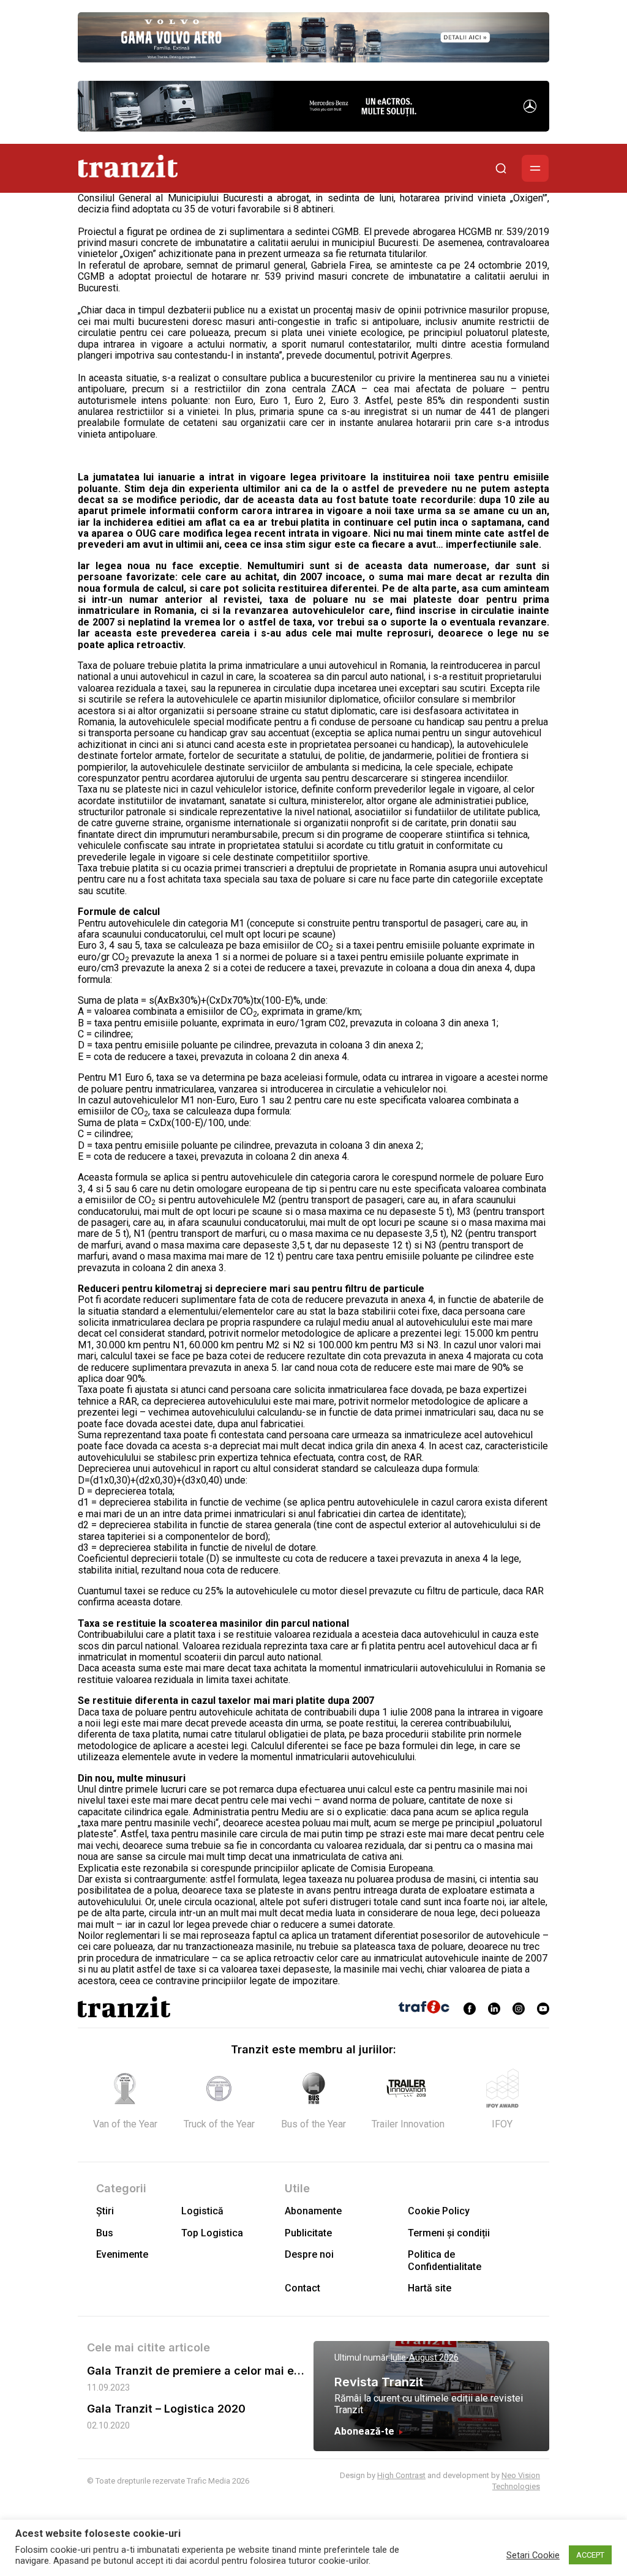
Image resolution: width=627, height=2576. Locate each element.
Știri (105, 2211)
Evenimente (122, 2254)
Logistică (202, 2211)
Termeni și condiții (449, 2233)
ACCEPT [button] (590, 2555)
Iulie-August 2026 (425, 2358)
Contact (302, 2288)
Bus (105, 2233)
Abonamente (313, 2211)
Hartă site (430, 2288)
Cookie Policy (439, 2211)
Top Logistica (212, 2233)
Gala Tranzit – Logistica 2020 (166, 2409)
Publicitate (308, 2233)
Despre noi (309, 2254)
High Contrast (401, 2475)
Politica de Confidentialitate (445, 2260)
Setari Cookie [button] (533, 2555)
